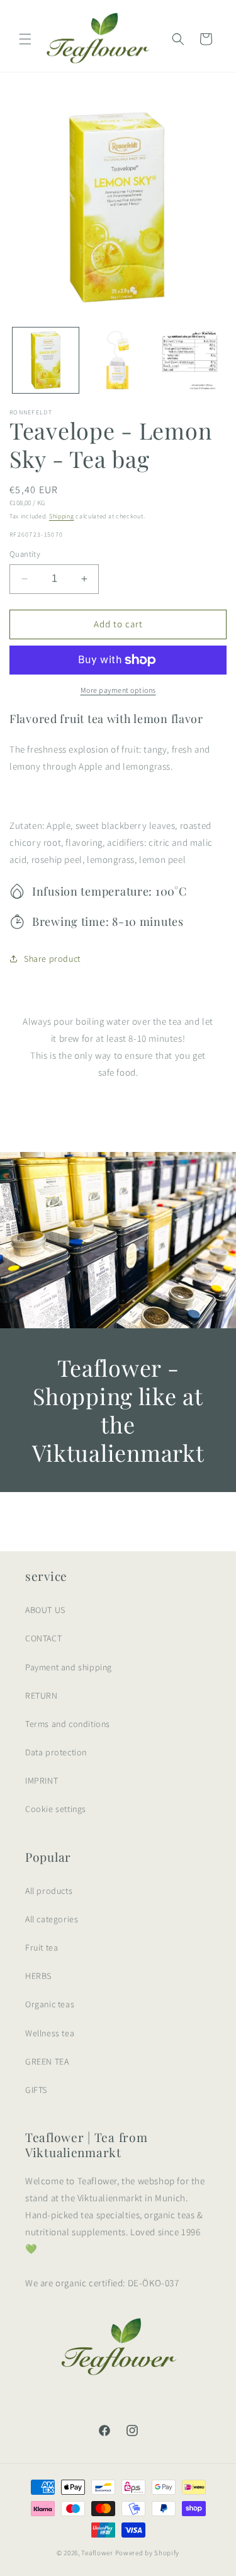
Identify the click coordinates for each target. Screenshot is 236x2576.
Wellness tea (50, 2033)
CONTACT (43, 1638)
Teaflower (97, 2553)
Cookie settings (56, 1809)
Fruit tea (42, 1947)
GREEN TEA (47, 2061)
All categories (52, 1919)
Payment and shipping (69, 1667)
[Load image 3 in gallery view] (190, 361)
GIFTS (36, 2090)
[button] (25, 39)
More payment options (118, 690)
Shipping (62, 516)
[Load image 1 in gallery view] (46, 361)
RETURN (42, 1695)
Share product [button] (52, 959)
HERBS (38, 1976)
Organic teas (50, 2004)
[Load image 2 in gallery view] (118, 361)
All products (49, 1891)
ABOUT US (45, 1610)
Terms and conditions (68, 1724)
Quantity (25, 554)
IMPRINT (42, 1781)
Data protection (56, 1752)
